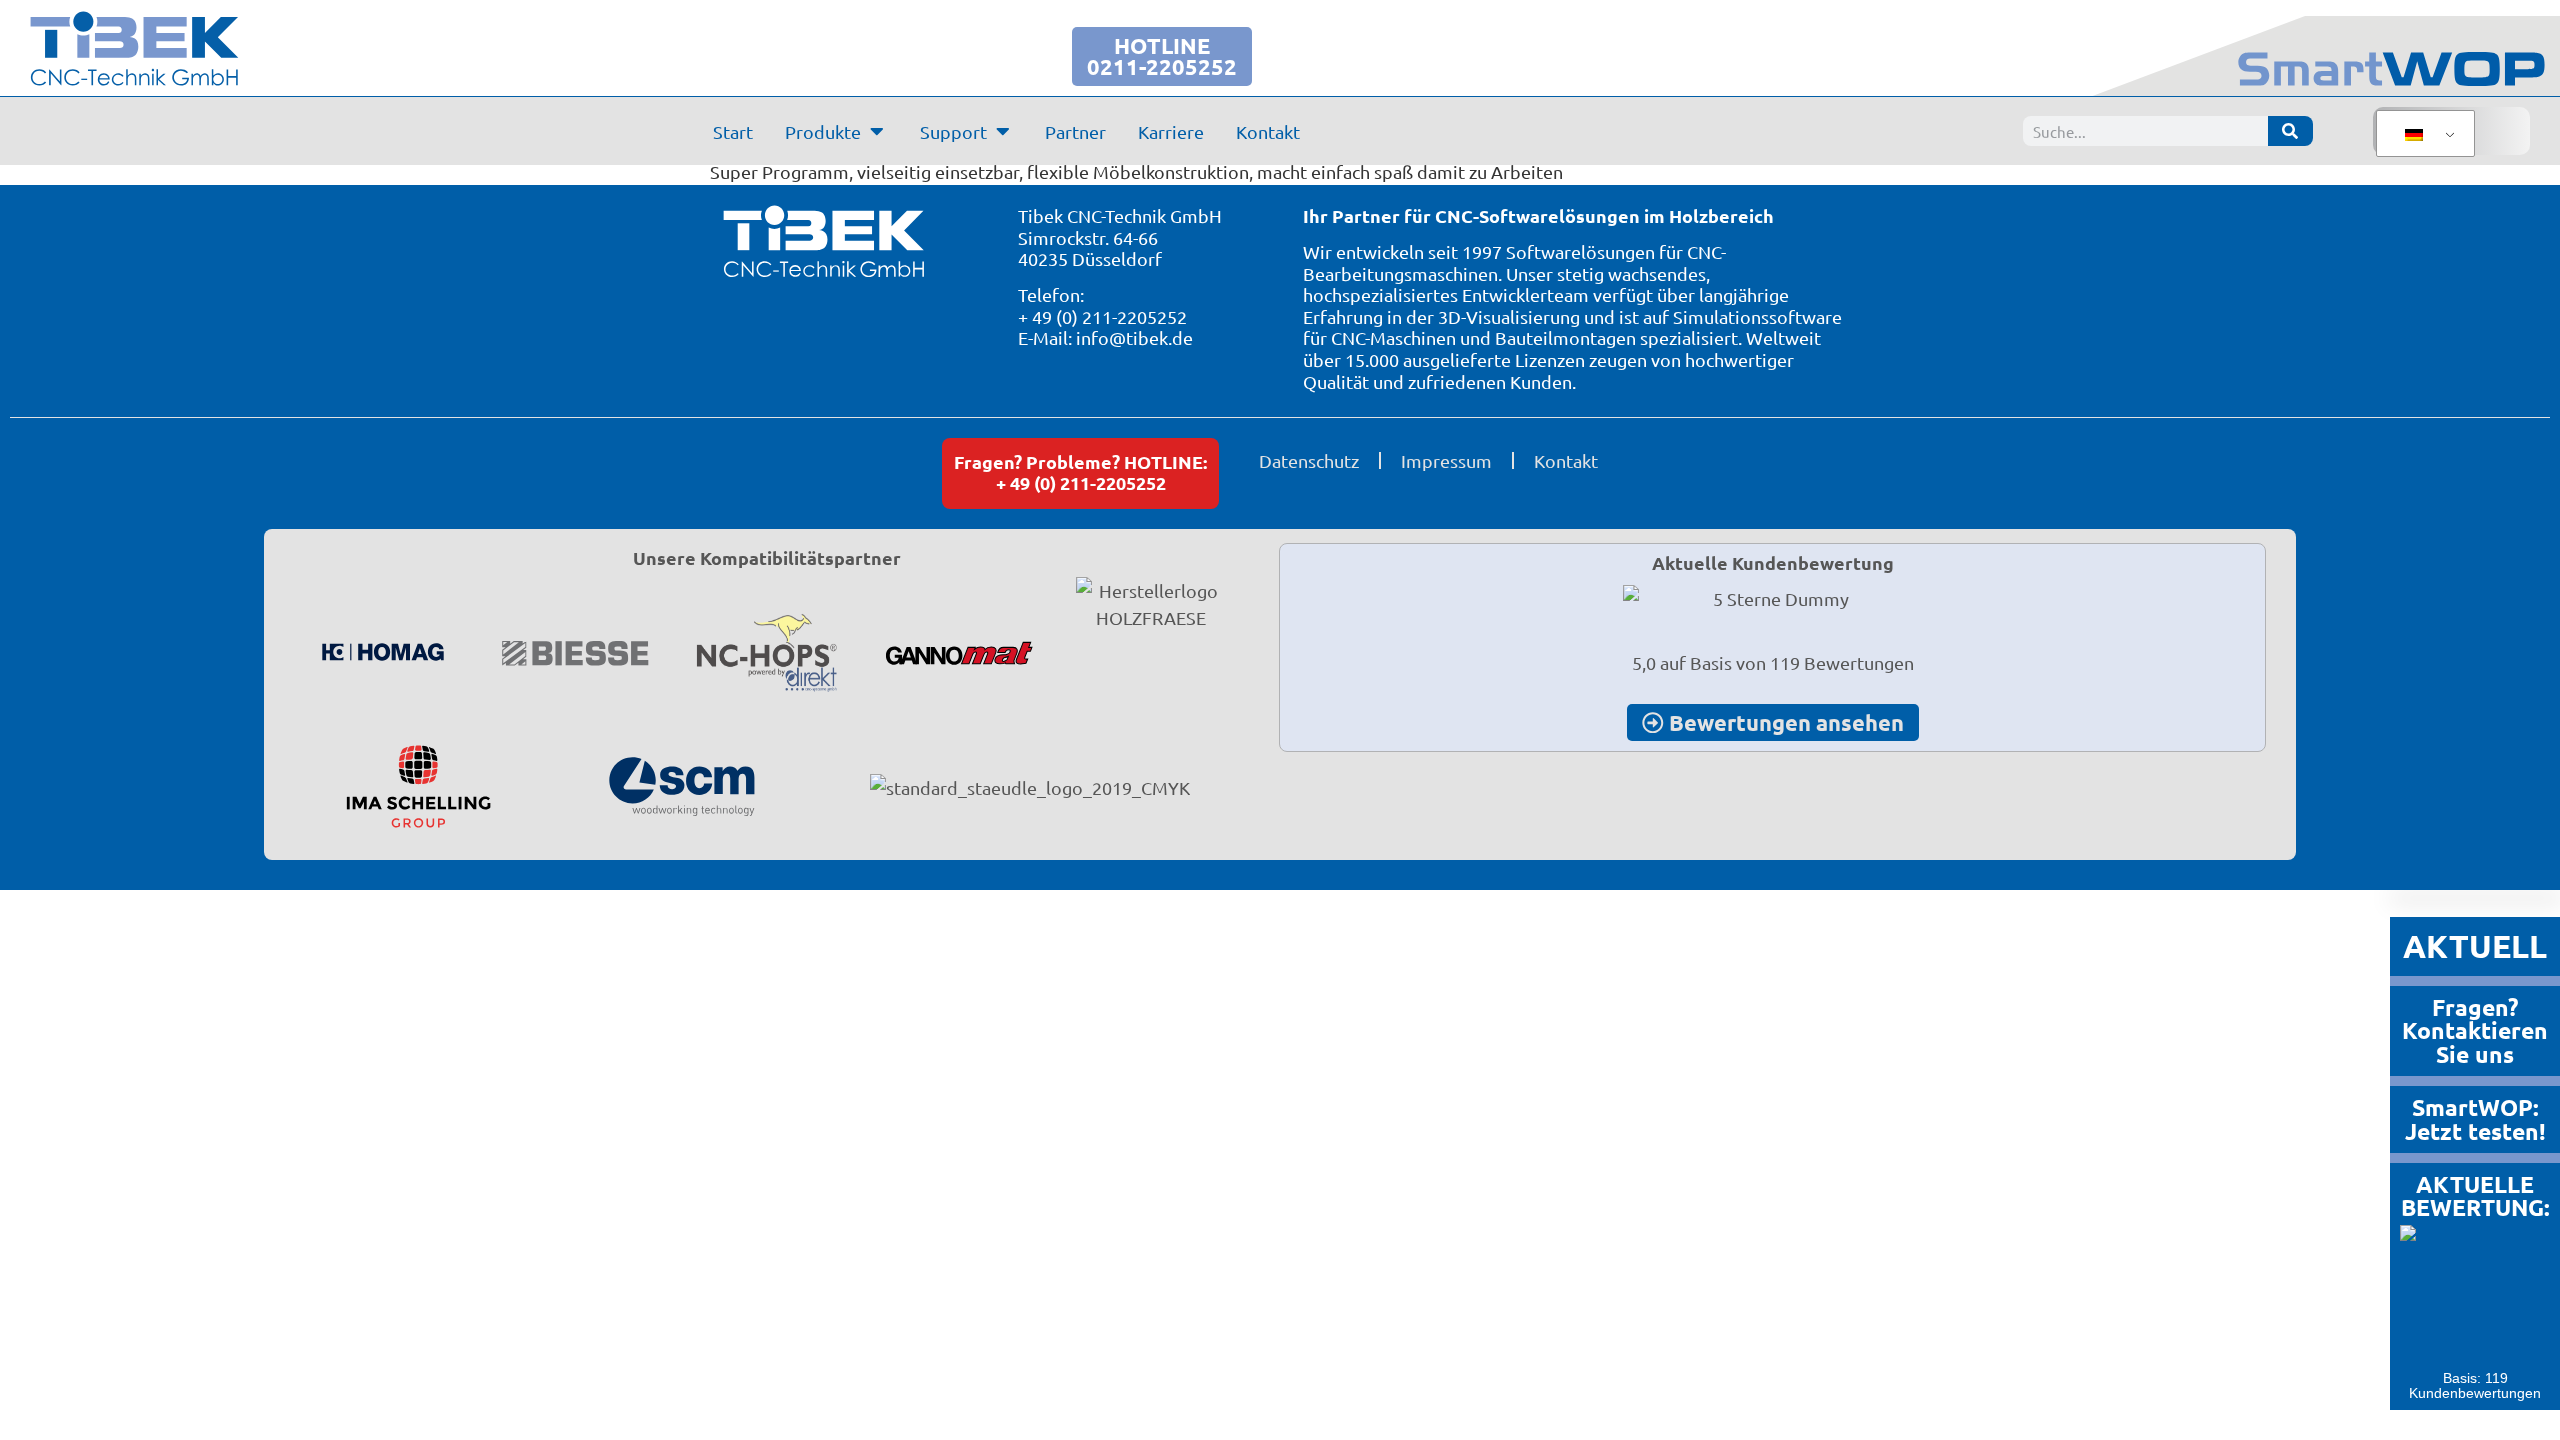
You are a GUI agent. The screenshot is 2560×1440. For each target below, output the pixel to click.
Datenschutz (1309, 460)
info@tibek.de (1134, 337)
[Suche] (2290, 131)
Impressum (1446, 460)
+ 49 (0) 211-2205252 (1102, 316)
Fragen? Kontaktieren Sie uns (2475, 1031)
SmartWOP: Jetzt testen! (2475, 1120)
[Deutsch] (2422, 134)
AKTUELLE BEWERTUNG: (2475, 1196)
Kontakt (1566, 460)
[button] (44, 1396)
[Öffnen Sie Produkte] (877, 131)
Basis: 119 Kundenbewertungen (2475, 1385)
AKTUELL (2475, 946)
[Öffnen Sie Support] (1003, 131)
